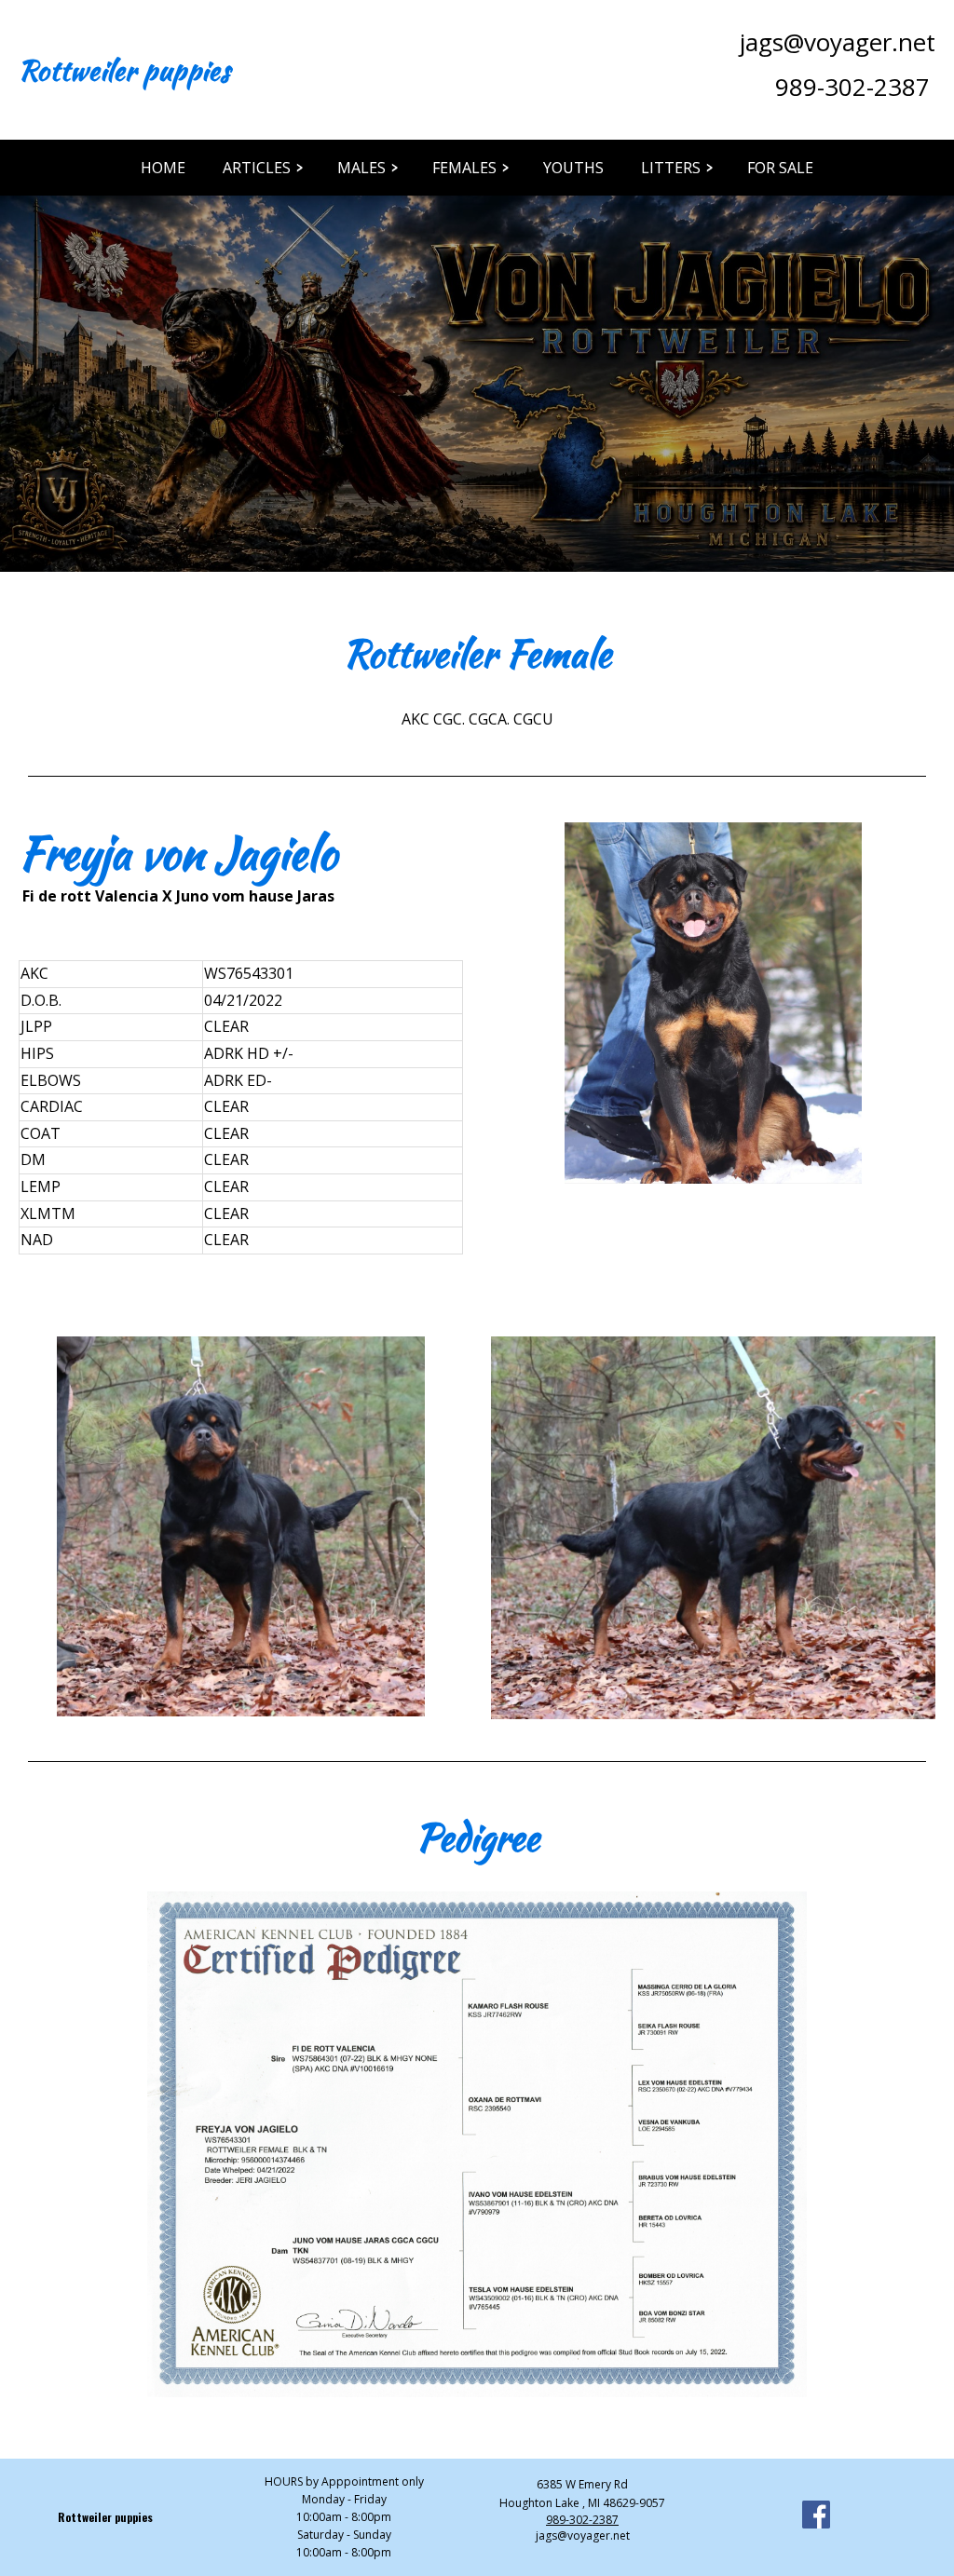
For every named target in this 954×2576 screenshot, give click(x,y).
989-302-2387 (852, 87)
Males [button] (361, 168)
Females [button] (464, 168)
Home (163, 168)
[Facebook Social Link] (816, 2517)
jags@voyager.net (838, 42)
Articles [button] (257, 168)
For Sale (780, 168)
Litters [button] (671, 168)
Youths (573, 168)
